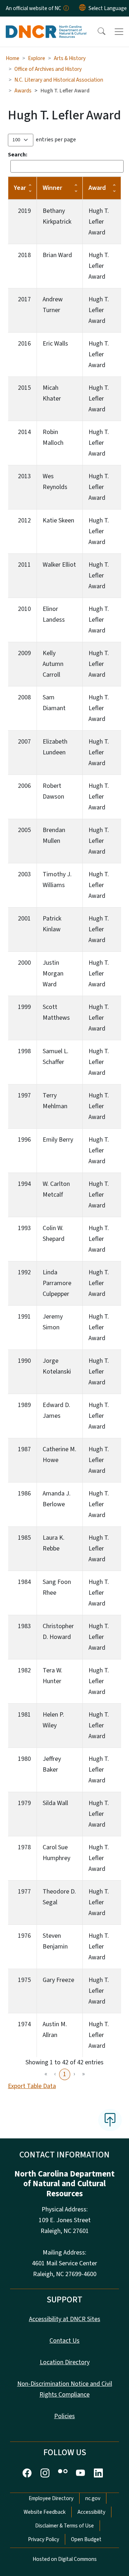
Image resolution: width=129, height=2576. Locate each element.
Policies (64, 2416)
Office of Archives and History (48, 69)
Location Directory (65, 2362)
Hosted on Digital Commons (65, 2559)
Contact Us (64, 2341)
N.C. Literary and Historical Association (59, 80)
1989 (24, 1405)
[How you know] (66, 8)
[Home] (46, 25)
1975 (24, 1980)
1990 (24, 1361)
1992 (24, 1272)
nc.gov (93, 2498)
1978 (24, 1847)
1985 (24, 1538)
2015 (24, 388)
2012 (24, 520)
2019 (24, 211)
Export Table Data (32, 2086)
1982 (24, 1670)
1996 (24, 1140)
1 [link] (65, 2074)
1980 (24, 1759)
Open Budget (86, 2539)
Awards (23, 91)
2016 (24, 344)
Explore (37, 58)
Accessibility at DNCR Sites (65, 2319)
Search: (18, 155)
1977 (24, 1892)
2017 (24, 299)
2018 (24, 255)
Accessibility (91, 2512)
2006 (24, 786)
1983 (24, 1626)
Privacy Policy (44, 2539)
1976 (24, 1936)
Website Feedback (45, 2512)
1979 (24, 1803)
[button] (97, 32)
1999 (24, 1007)
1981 (24, 1715)
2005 (24, 830)
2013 (24, 476)
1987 (24, 1449)
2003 (24, 874)
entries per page (56, 140)
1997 (24, 1095)
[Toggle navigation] (119, 32)
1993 (24, 1228)
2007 (24, 742)
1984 (24, 1582)
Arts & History (70, 58)
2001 (24, 919)
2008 (24, 697)
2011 (24, 565)
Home (13, 58)
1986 (24, 1493)
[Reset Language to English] (82, 8)
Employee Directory (51, 2498)
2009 (24, 653)
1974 (24, 2024)
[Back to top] (110, 2120)
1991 (24, 1317)
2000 (24, 963)
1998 (24, 1051)
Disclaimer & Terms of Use (64, 2526)
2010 (24, 609)
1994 (24, 1184)
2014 (24, 432)
